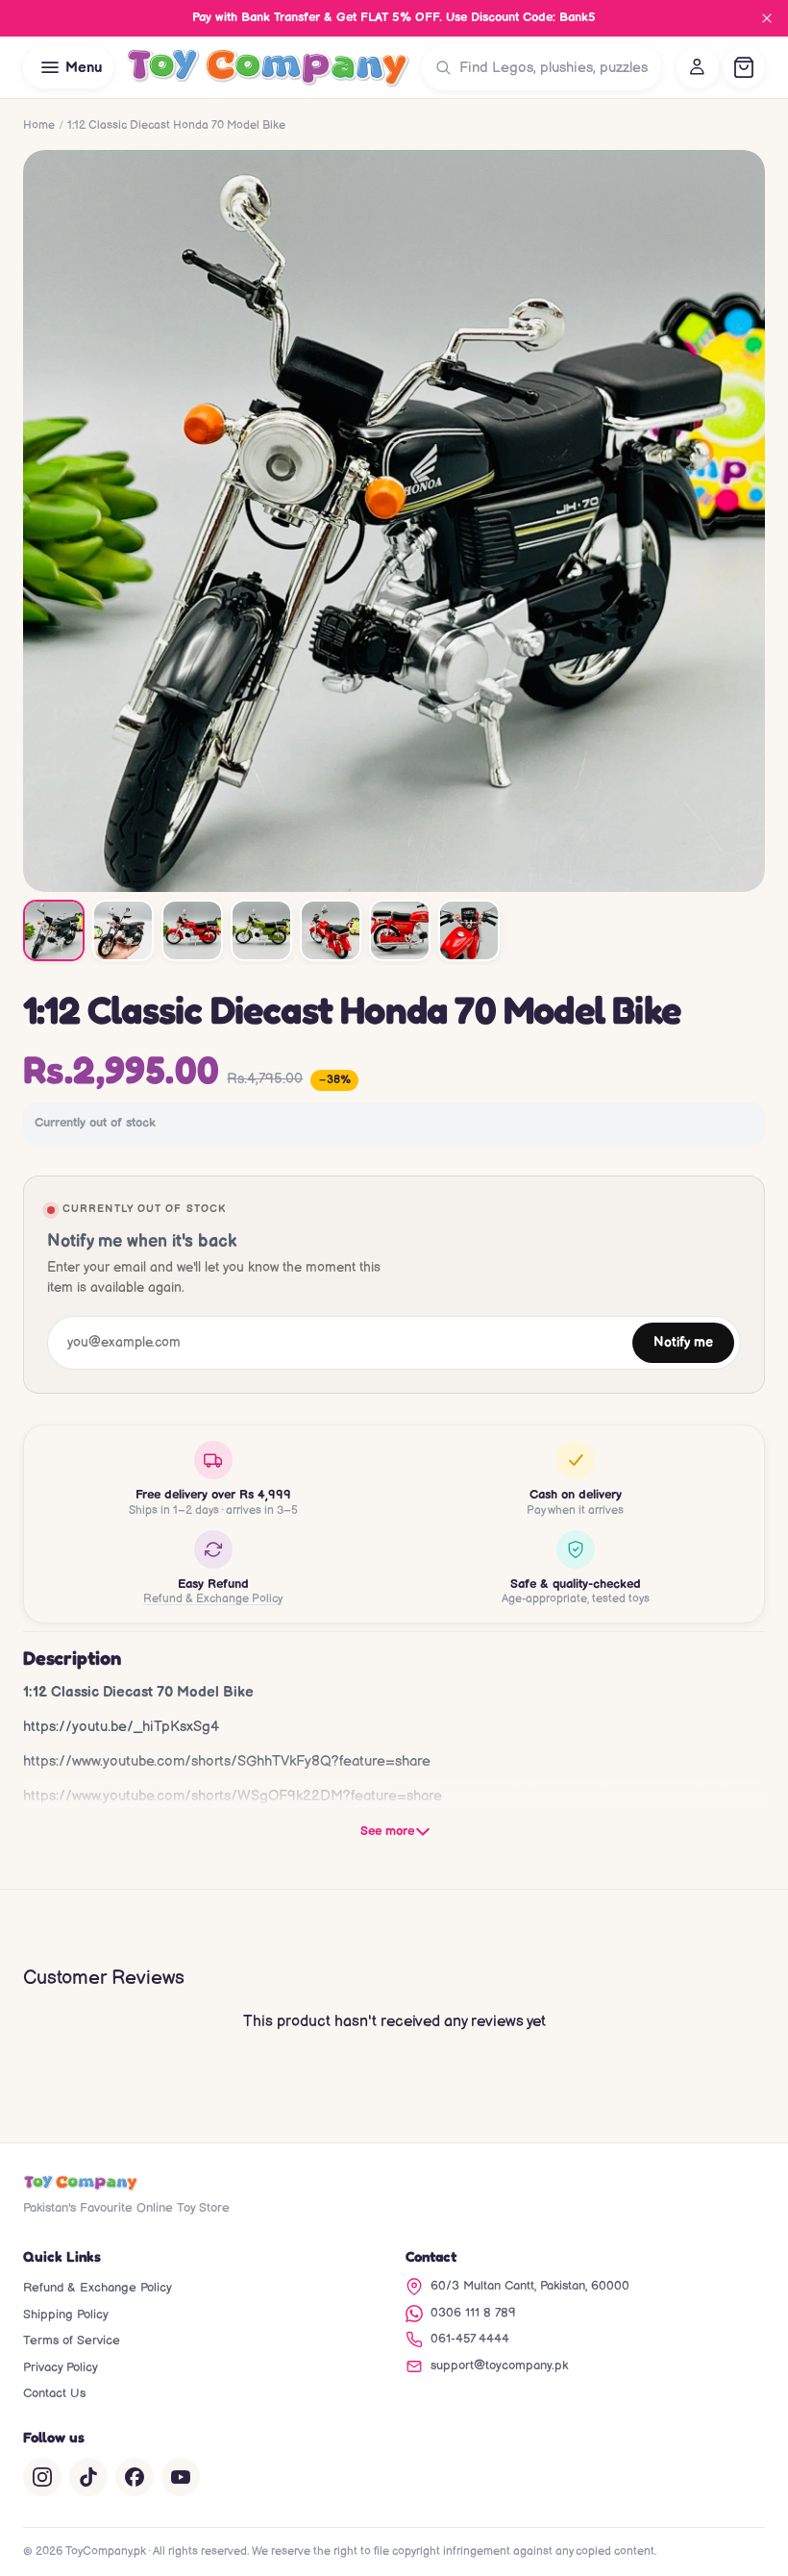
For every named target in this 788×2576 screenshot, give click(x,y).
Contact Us (54, 2393)
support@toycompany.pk (499, 2365)
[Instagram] (42, 2477)
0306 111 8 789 (473, 2313)
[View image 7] (469, 930)
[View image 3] (192, 930)
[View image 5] (331, 930)
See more (387, 1831)
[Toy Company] (268, 67)
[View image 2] (123, 930)
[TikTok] (88, 2477)
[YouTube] (181, 2477)
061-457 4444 (470, 2339)
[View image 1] (54, 930)
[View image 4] (261, 930)
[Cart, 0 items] (744, 67)
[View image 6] (400, 930)
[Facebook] (135, 2477)
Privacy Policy (61, 2367)
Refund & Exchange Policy (213, 1599)
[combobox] (556, 67)
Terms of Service (72, 2341)
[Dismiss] (767, 18)
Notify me (683, 1343)
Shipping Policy (66, 2315)
